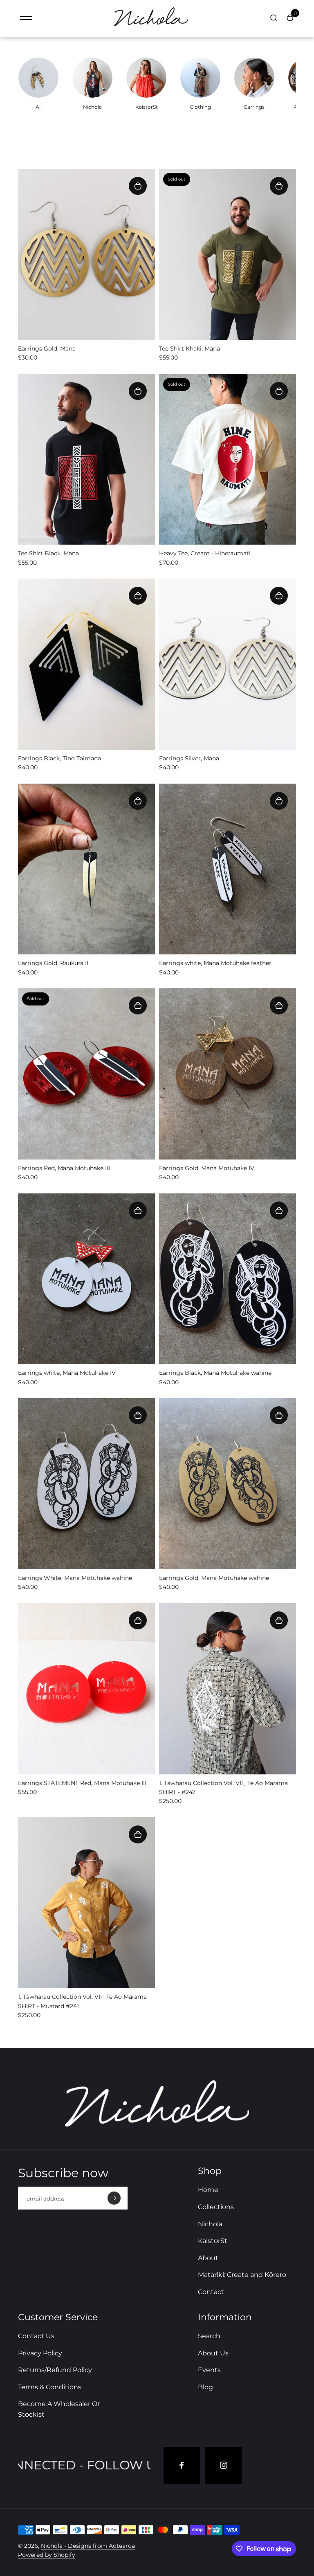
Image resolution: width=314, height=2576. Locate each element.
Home (208, 2190)
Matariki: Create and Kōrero (242, 2275)
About (208, 2258)
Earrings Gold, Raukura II (53, 963)
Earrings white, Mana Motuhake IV (67, 1373)
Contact (211, 2292)
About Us (213, 2353)
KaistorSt (213, 2241)
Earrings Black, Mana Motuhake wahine (215, 1373)
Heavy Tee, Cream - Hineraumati (205, 553)
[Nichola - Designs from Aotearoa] (151, 27)
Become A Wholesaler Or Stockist (59, 2409)
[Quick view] (138, 186)
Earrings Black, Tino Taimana (59, 758)
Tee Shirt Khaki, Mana (190, 349)
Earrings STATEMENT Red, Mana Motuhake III (82, 1783)
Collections (216, 2207)
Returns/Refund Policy (55, 2370)
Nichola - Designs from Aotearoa (88, 2546)
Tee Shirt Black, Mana (48, 553)
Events (209, 2370)
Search (209, 2336)
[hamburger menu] (26, 18)
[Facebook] (182, 2465)
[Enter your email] (114, 2198)
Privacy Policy (40, 2353)
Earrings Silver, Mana (189, 758)
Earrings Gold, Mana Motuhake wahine (214, 1578)
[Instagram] (224, 2465)
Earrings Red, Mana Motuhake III (64, 1168)
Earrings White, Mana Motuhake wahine (75, 1578)
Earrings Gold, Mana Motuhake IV (207, 1168)
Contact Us (36, 2336)
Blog (205, 2387)
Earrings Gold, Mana (47, 349)
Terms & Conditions (50, 2387)
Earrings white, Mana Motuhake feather (215, 963)
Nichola (210, 2224)
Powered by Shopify (47, 2555)
